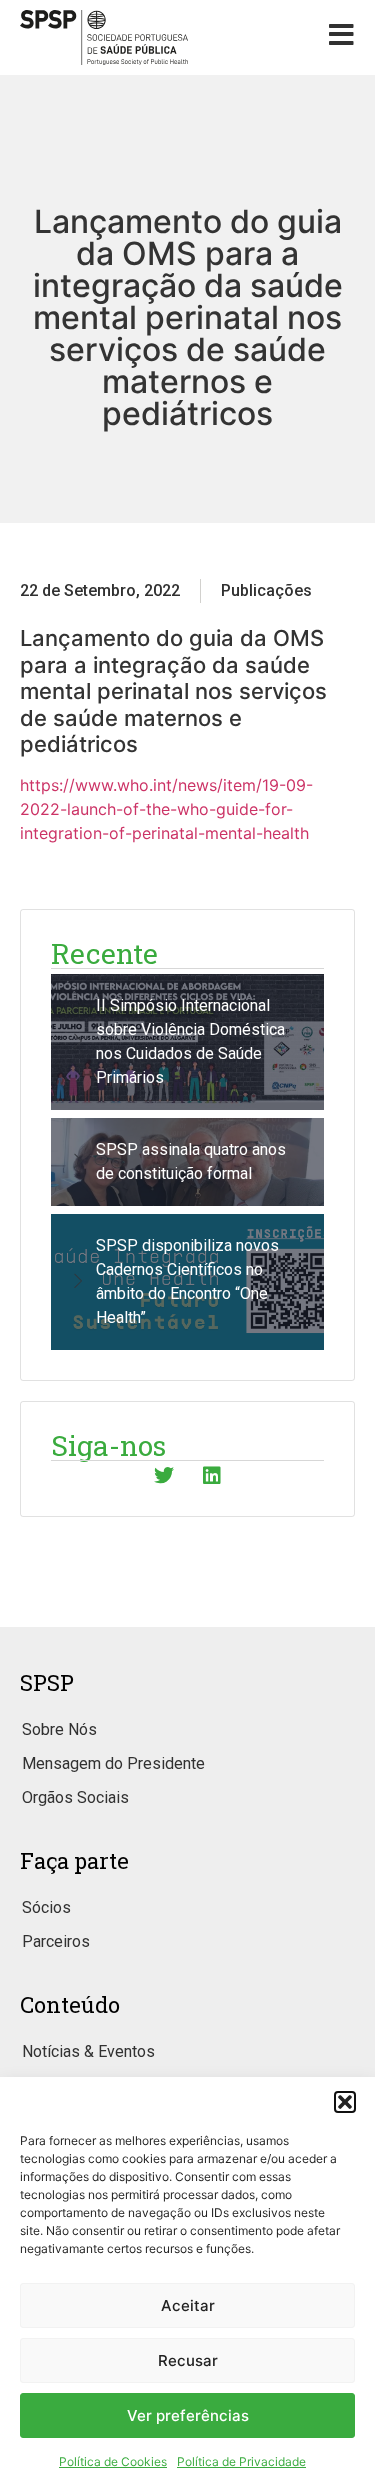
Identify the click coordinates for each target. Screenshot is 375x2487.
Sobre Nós (59, 1729)
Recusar (188, 2360)
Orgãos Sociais (75, 1797)
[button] (345, 2102)
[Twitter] (164, 1476)
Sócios (46, 1907)
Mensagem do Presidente (113, 1763)
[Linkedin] (212, 1476)
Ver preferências (188, 2415)
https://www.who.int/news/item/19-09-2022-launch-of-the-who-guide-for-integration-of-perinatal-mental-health (166, 809)
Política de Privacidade (241, 2461)
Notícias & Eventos (88, 2051)
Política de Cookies (113, 2461)
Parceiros (56, 1941)
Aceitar (188, 2305)
